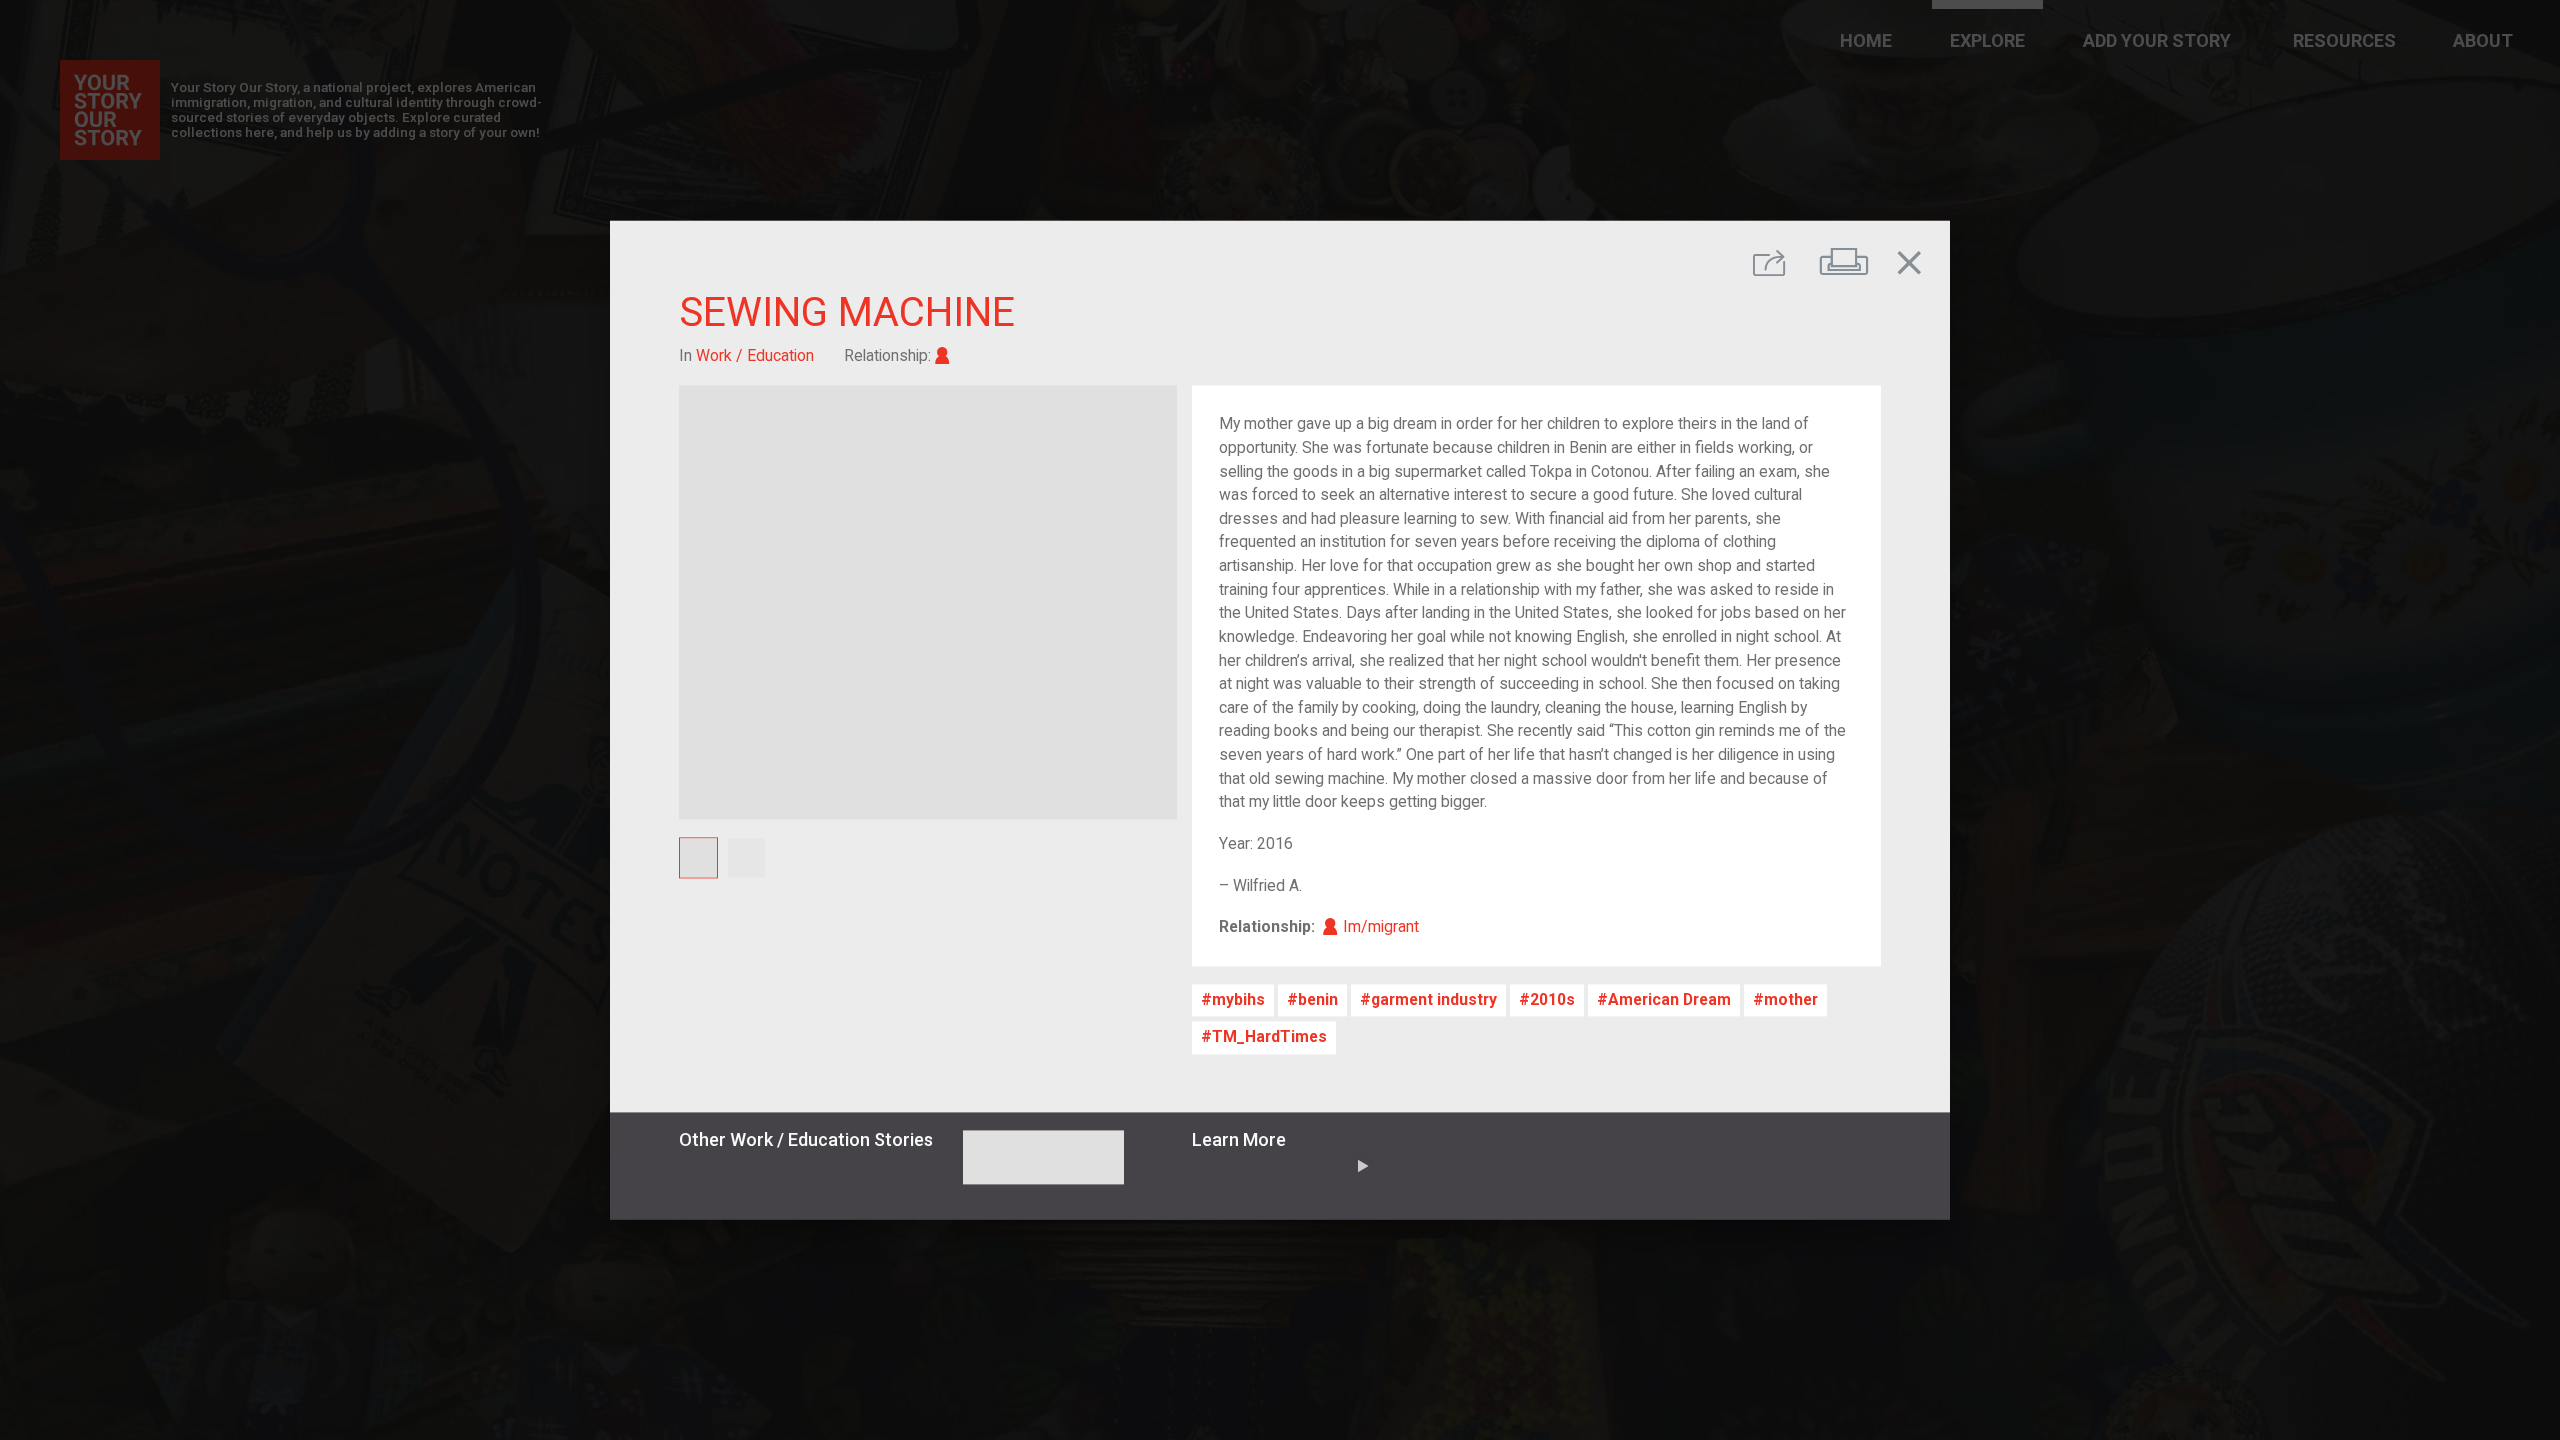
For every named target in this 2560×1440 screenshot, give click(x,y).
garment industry (1434, 1000)
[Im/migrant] (942, 355)
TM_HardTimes (1269, 1037)
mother (1791, 1000)
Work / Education (755, 355)
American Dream (1669, 1000)
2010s (1552, 1000)
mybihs (1238, 1000)
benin (1318, 1000)
